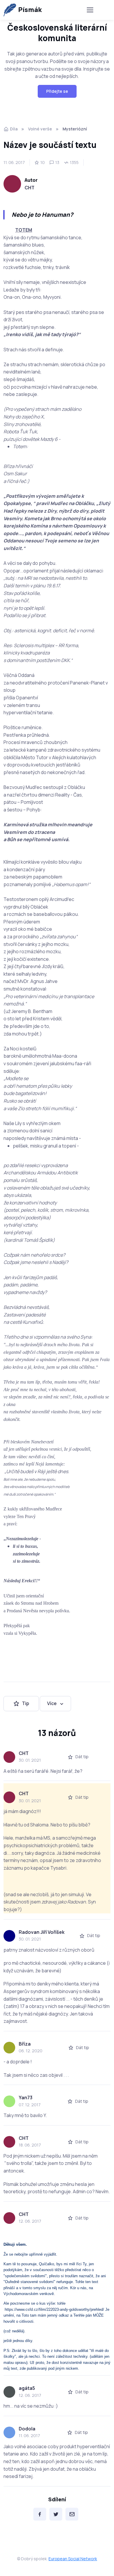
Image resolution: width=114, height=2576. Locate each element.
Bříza (25, 2044)
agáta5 (27, 2388)
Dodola (27, 2429)
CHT (30, 188)
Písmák (30, 10)
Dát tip (82, 1757)
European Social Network (73, 2559)
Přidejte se (57, 91)
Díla (14, 129)
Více (52, 1703)
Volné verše (40, 129)
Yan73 (26, 2098)
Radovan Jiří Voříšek (42, 1932)
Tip (26, 1703)
